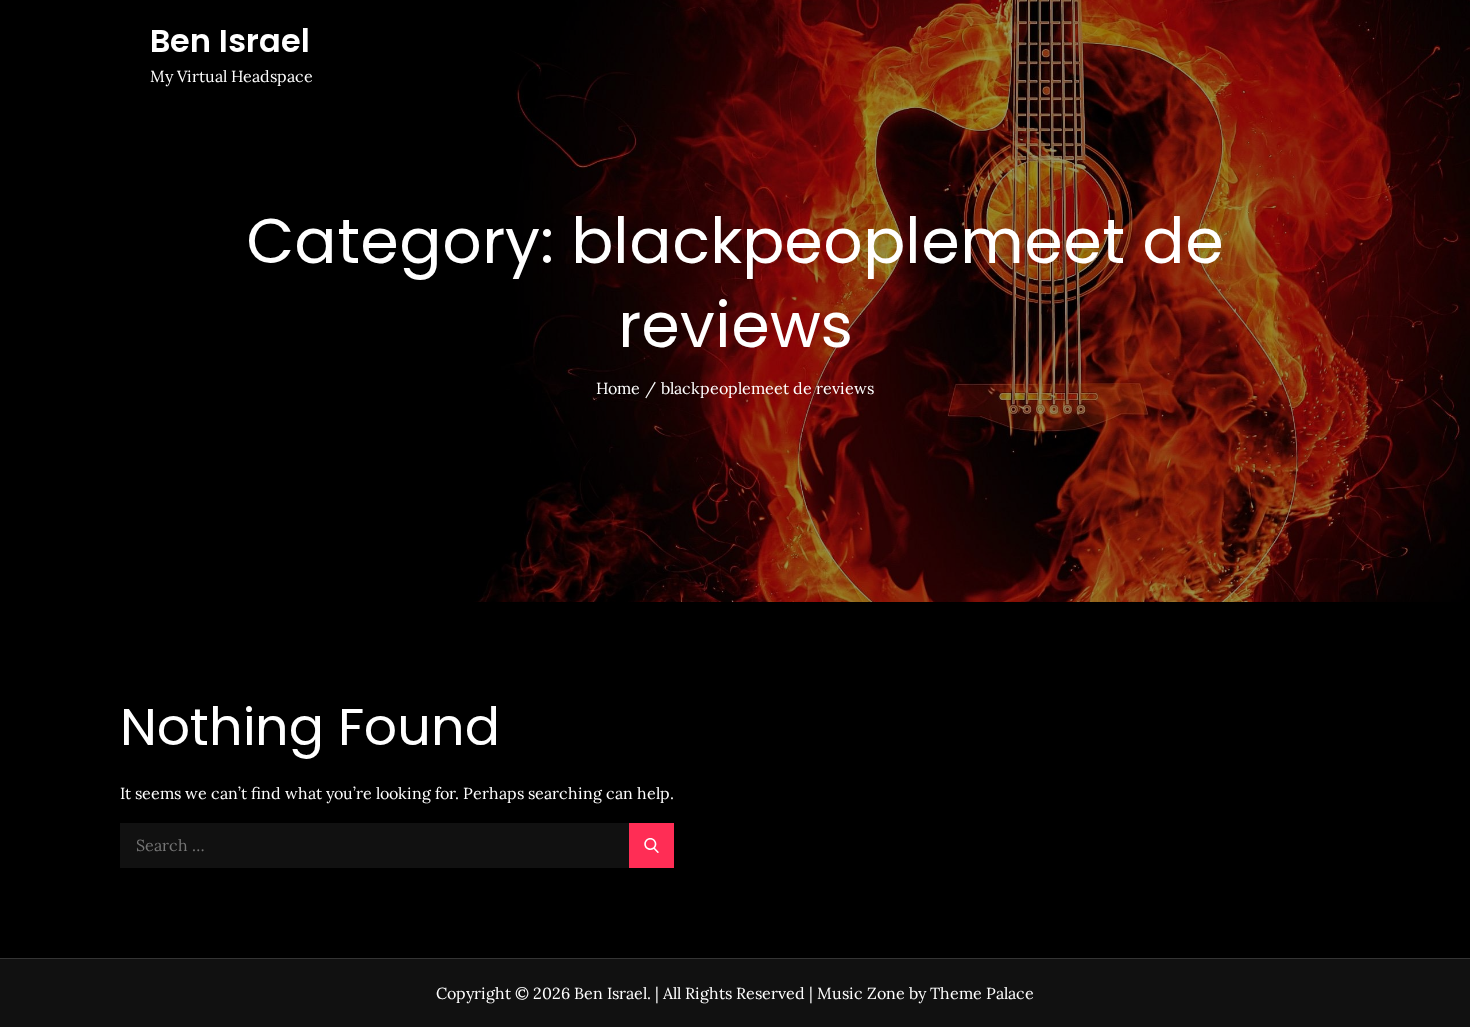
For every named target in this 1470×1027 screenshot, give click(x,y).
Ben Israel (230, 40)
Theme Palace (982, 993)
